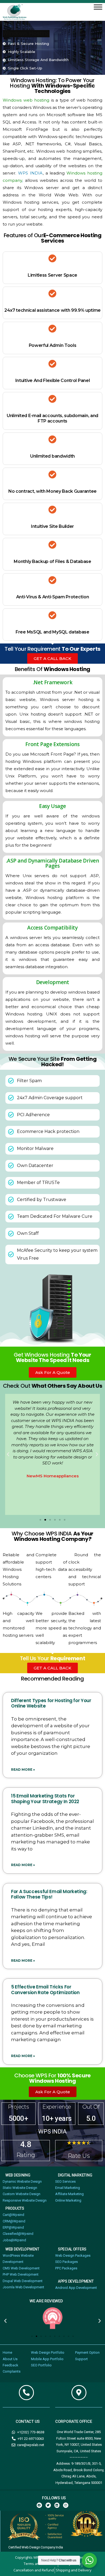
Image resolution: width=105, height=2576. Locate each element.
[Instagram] (66, 2505)
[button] (8, 1454)
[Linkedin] (57, 2505)
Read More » (23, 1770)
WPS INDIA (30, 173)
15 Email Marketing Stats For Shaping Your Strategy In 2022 (45, 1799)
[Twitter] (48, 2505)
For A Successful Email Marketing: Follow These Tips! (49, 1894)
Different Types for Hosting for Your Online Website (51, 1703)
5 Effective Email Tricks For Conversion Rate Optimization (45, 1990)
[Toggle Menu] (98, 7)
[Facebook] (39, 2505)
